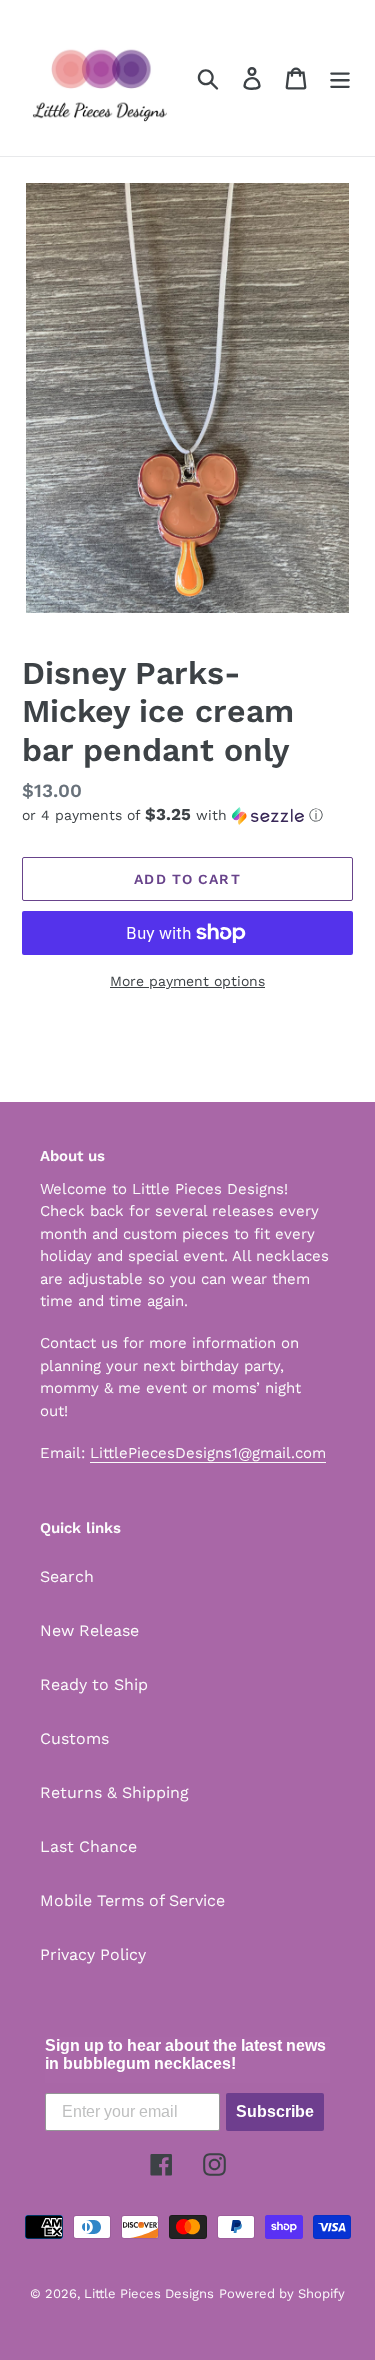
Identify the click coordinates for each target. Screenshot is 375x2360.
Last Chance (88, 1846)
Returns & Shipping (114, 1792)
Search (67, 1576)
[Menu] (340, 78)
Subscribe (275, 2111)
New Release (89, 1630)
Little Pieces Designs (149, 2293)
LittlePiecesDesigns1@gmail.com (208, 1453)
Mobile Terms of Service (132, 1900)
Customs (74, 1738)
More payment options (187, 981)
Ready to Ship (94, 1684)
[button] (187, 815)
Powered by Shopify (282, 2293)
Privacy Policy (93, 1954)
